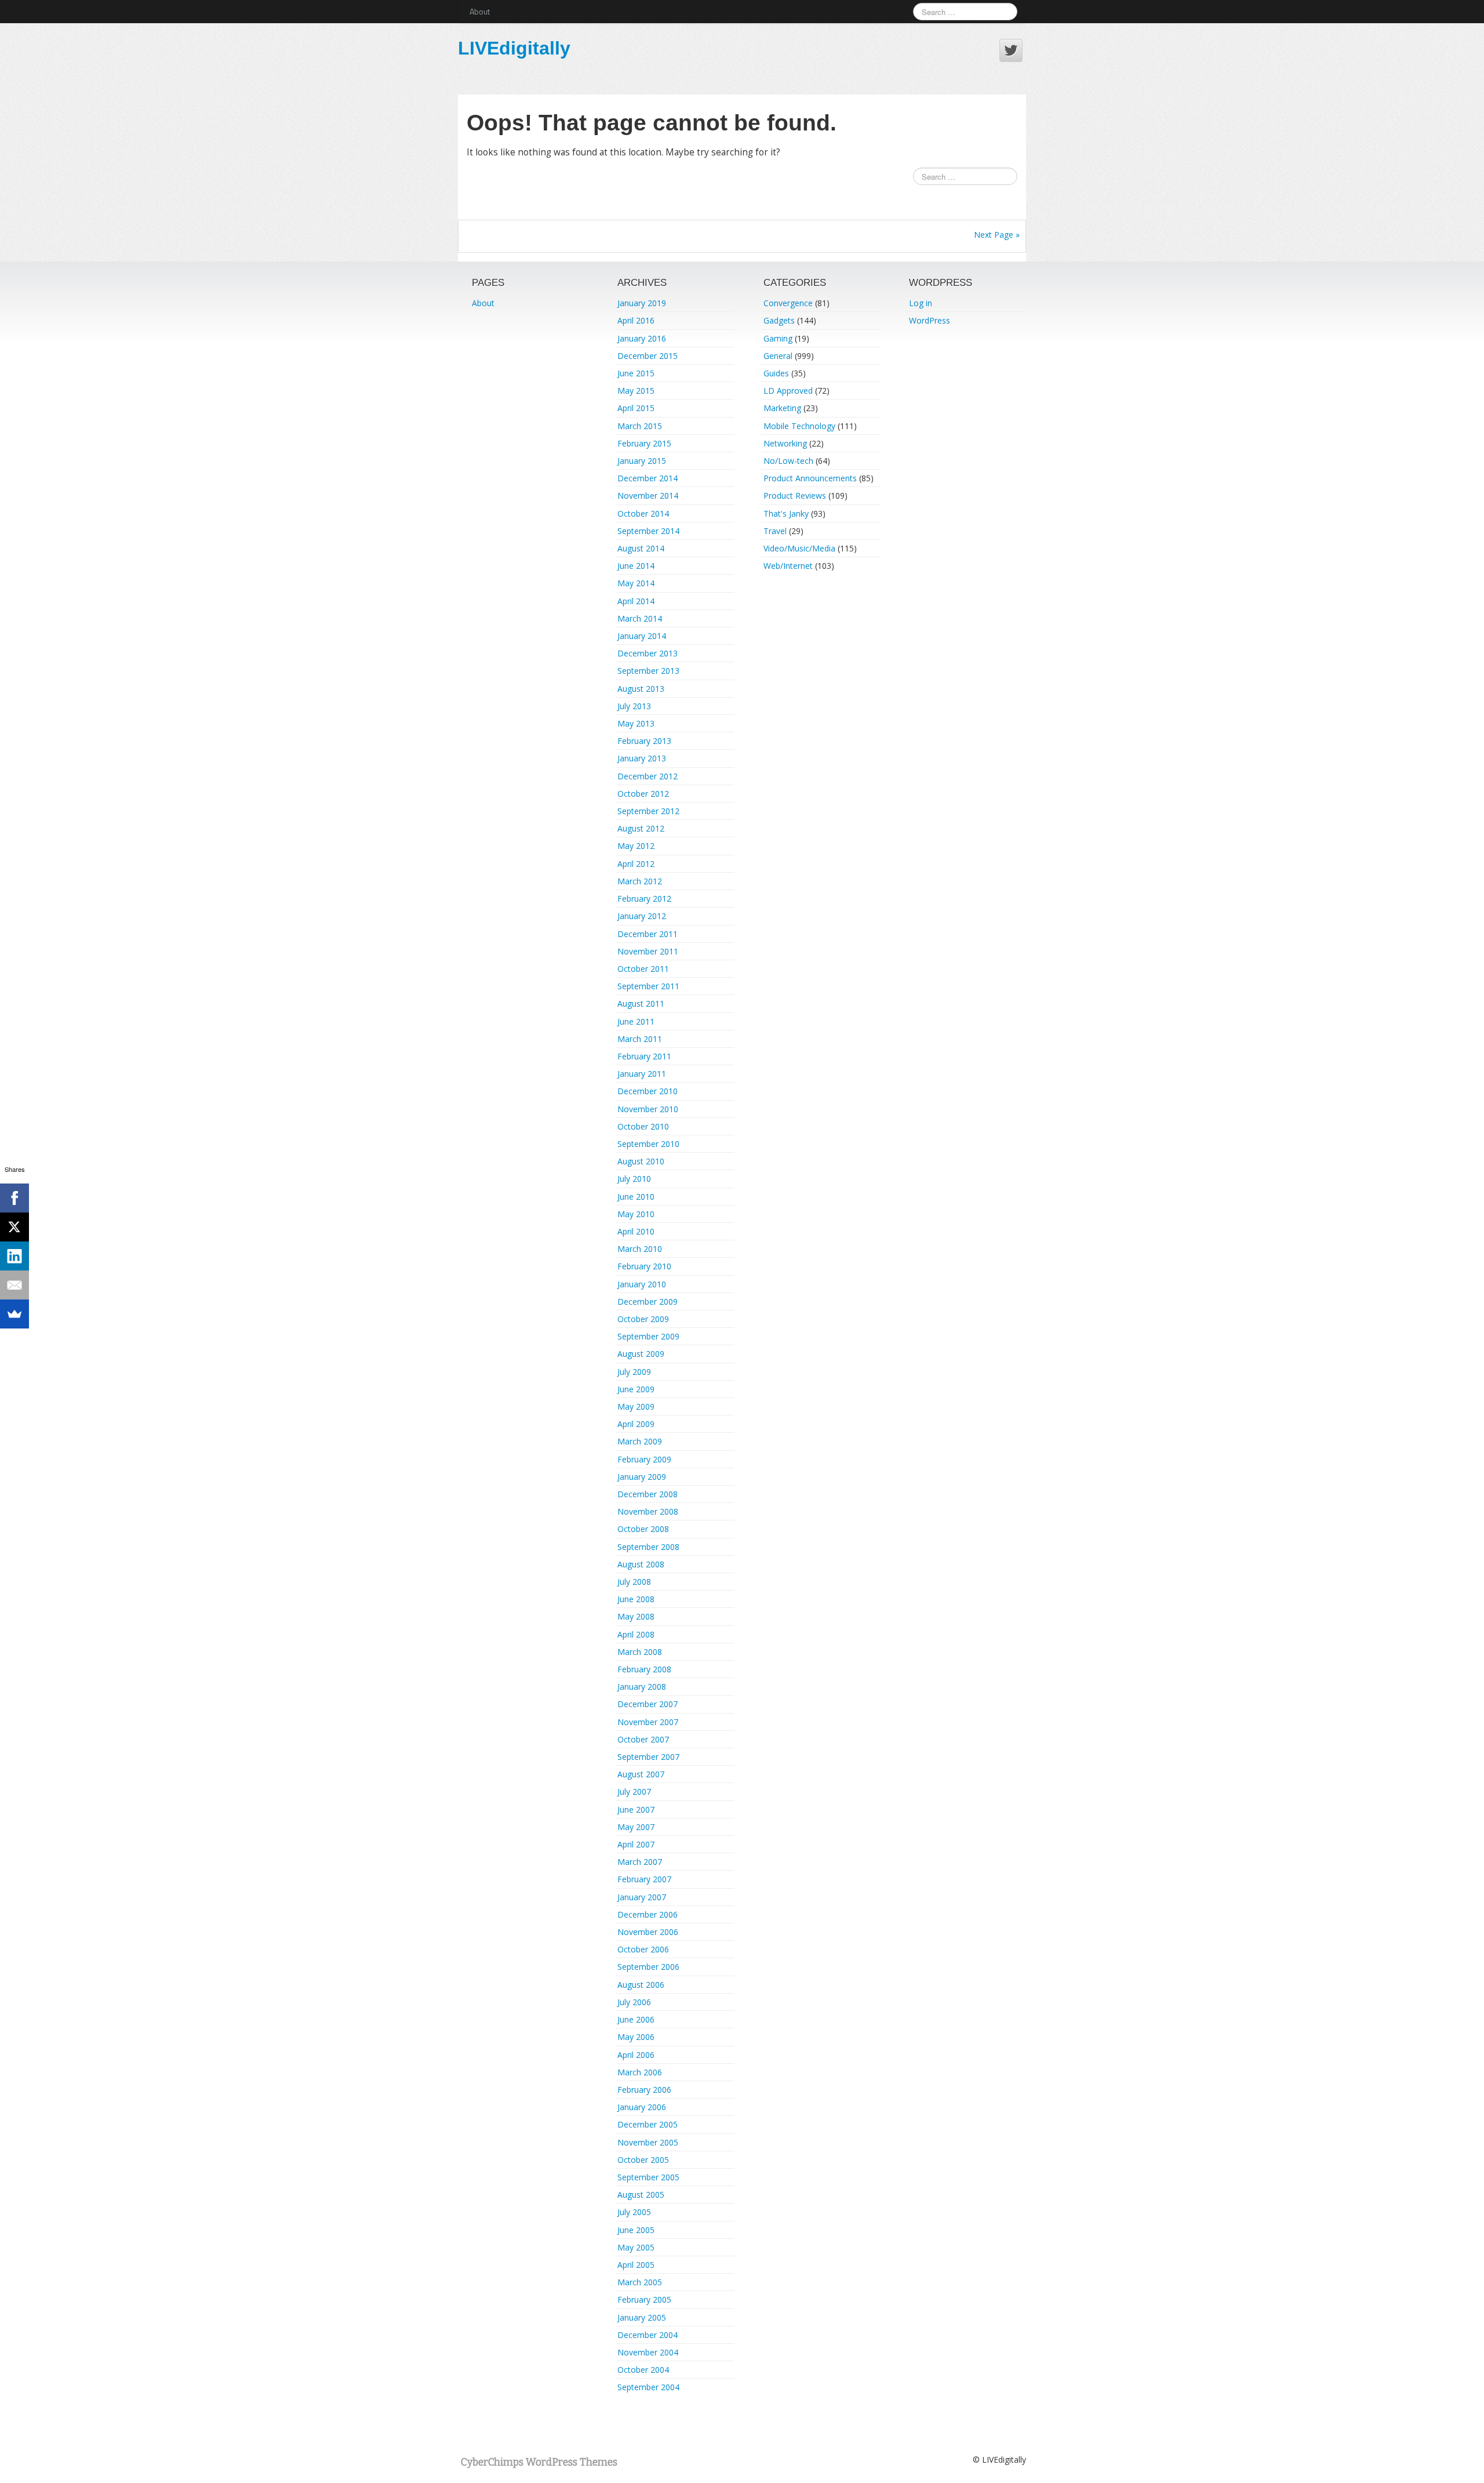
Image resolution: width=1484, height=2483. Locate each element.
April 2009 (636, 1424)
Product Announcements (810, 478)
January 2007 (642, 1897)
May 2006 (636, 2037)
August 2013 (641, 689)
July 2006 (634, 2002)
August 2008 (641, 1564)
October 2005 (643, 2160)
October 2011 (643, 969)
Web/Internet (788, 566)
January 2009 (642, 1477)
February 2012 (644, 899)
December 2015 (648, 356)
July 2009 (634, 1372)
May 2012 (636, 846)
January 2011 (642, 1074)
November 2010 (648, 1109)
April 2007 (636, 1844)
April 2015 (636, 408)
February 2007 (644, 1879)
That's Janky (786, 513)
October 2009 (643, 1319)
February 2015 (644, 443)
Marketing (782, 408)
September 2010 (648, 1144)
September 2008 (648, 1547)
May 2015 (636, 391)
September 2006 (648, 1967)
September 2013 (648, 671)
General (778, 356)
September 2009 (648, 1336)
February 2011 (644, 1056)
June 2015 (636, 373)
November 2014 (648, 495)
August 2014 (641, 548)
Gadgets (779, 320)
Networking (785, 443)
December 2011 (648, 934)
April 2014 (636, 601)
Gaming (778, 338)
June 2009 (636, 1389)
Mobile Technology (799, 426)
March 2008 (640, 1652)
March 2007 (640, 1862)
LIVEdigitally (514, 48)
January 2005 (642, 2317)
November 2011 (648, 951)
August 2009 (641, 1354)
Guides (776, 373)
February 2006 (644, 2090)
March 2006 (640, 2072)
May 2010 (636, 1214)
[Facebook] (14, 1198)
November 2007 (648, 1722)
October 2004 (643, 2370)
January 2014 (642, 636)
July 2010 (634, 1179)
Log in (921, 303)
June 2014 (636, 566)
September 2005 (648, 2177)
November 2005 (648, 2142)
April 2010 (636, 1231)
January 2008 (642, 1687)
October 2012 (643, 794)
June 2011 (636, 1021)
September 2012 (648, 811)
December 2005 (648, 2124)
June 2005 (636, 2230)
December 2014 (648, 478)
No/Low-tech (788, 461)
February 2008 (644, 1669)
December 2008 (648, 1494)
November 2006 (648, 1932)
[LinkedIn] (14, 1256)
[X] (14, 1227)
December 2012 (648, 776)
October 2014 (643, 513)
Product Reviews (795, 495)
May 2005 (636, 2247)
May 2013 (636, 723)
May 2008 (636, 1616)
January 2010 (642, 1284)
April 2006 (636, 2055)
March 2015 (640, 426)
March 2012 (640, 881)
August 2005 (641, 2195)
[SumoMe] (14, 1314)
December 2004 (648, 2335)
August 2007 (641, 1774)
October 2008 (643, 1529)
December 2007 (648, 1704)
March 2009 (640, 1441)
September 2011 (648, 986)
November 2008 (648, 1511)
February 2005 (644, 2299)
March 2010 (640, 1249)
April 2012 (636, 864)
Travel (775, 531)
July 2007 (634, 1792)
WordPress (930, 320)
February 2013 (644, 741)
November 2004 (648, 2352)
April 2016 (636, 320)
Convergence (788, 303)
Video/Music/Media (799, 548)
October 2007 (643, 1739)
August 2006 (641, 1985)
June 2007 (636, 1809)
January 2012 (642, 916)
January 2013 (642, 758)
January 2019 (642, 303)
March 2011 (640, 1039)
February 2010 (644, 1266)
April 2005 (636, 2265)
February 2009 (644, 1459)
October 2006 (643, 1949)
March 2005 (640, 2282)
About (480, 11)
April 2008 (636, 1634)
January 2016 (642, 338)
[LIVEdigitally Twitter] (1011, 50)
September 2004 (648, 2387)
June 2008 (636, 1599)
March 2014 (640, 618)
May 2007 (636, 1827)
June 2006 (636, 2019)
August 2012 (641, 828)
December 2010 (648, 1091)
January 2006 (642, 2107)
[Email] (14, 1285)
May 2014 (636, 583)
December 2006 (648, 1914)
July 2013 (634, 706)
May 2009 (636, 1406)
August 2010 (641, 1161)
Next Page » (997, 235)
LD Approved (788, 391)
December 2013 (648, 653)
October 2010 (643, 1126)
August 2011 (641, 1003)
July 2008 (634, 1582)
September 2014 (648, 531)
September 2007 (648, 1757)
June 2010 (636, 1197)
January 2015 (642, 461)
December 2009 (648, 1302)
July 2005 (634, 2212)
